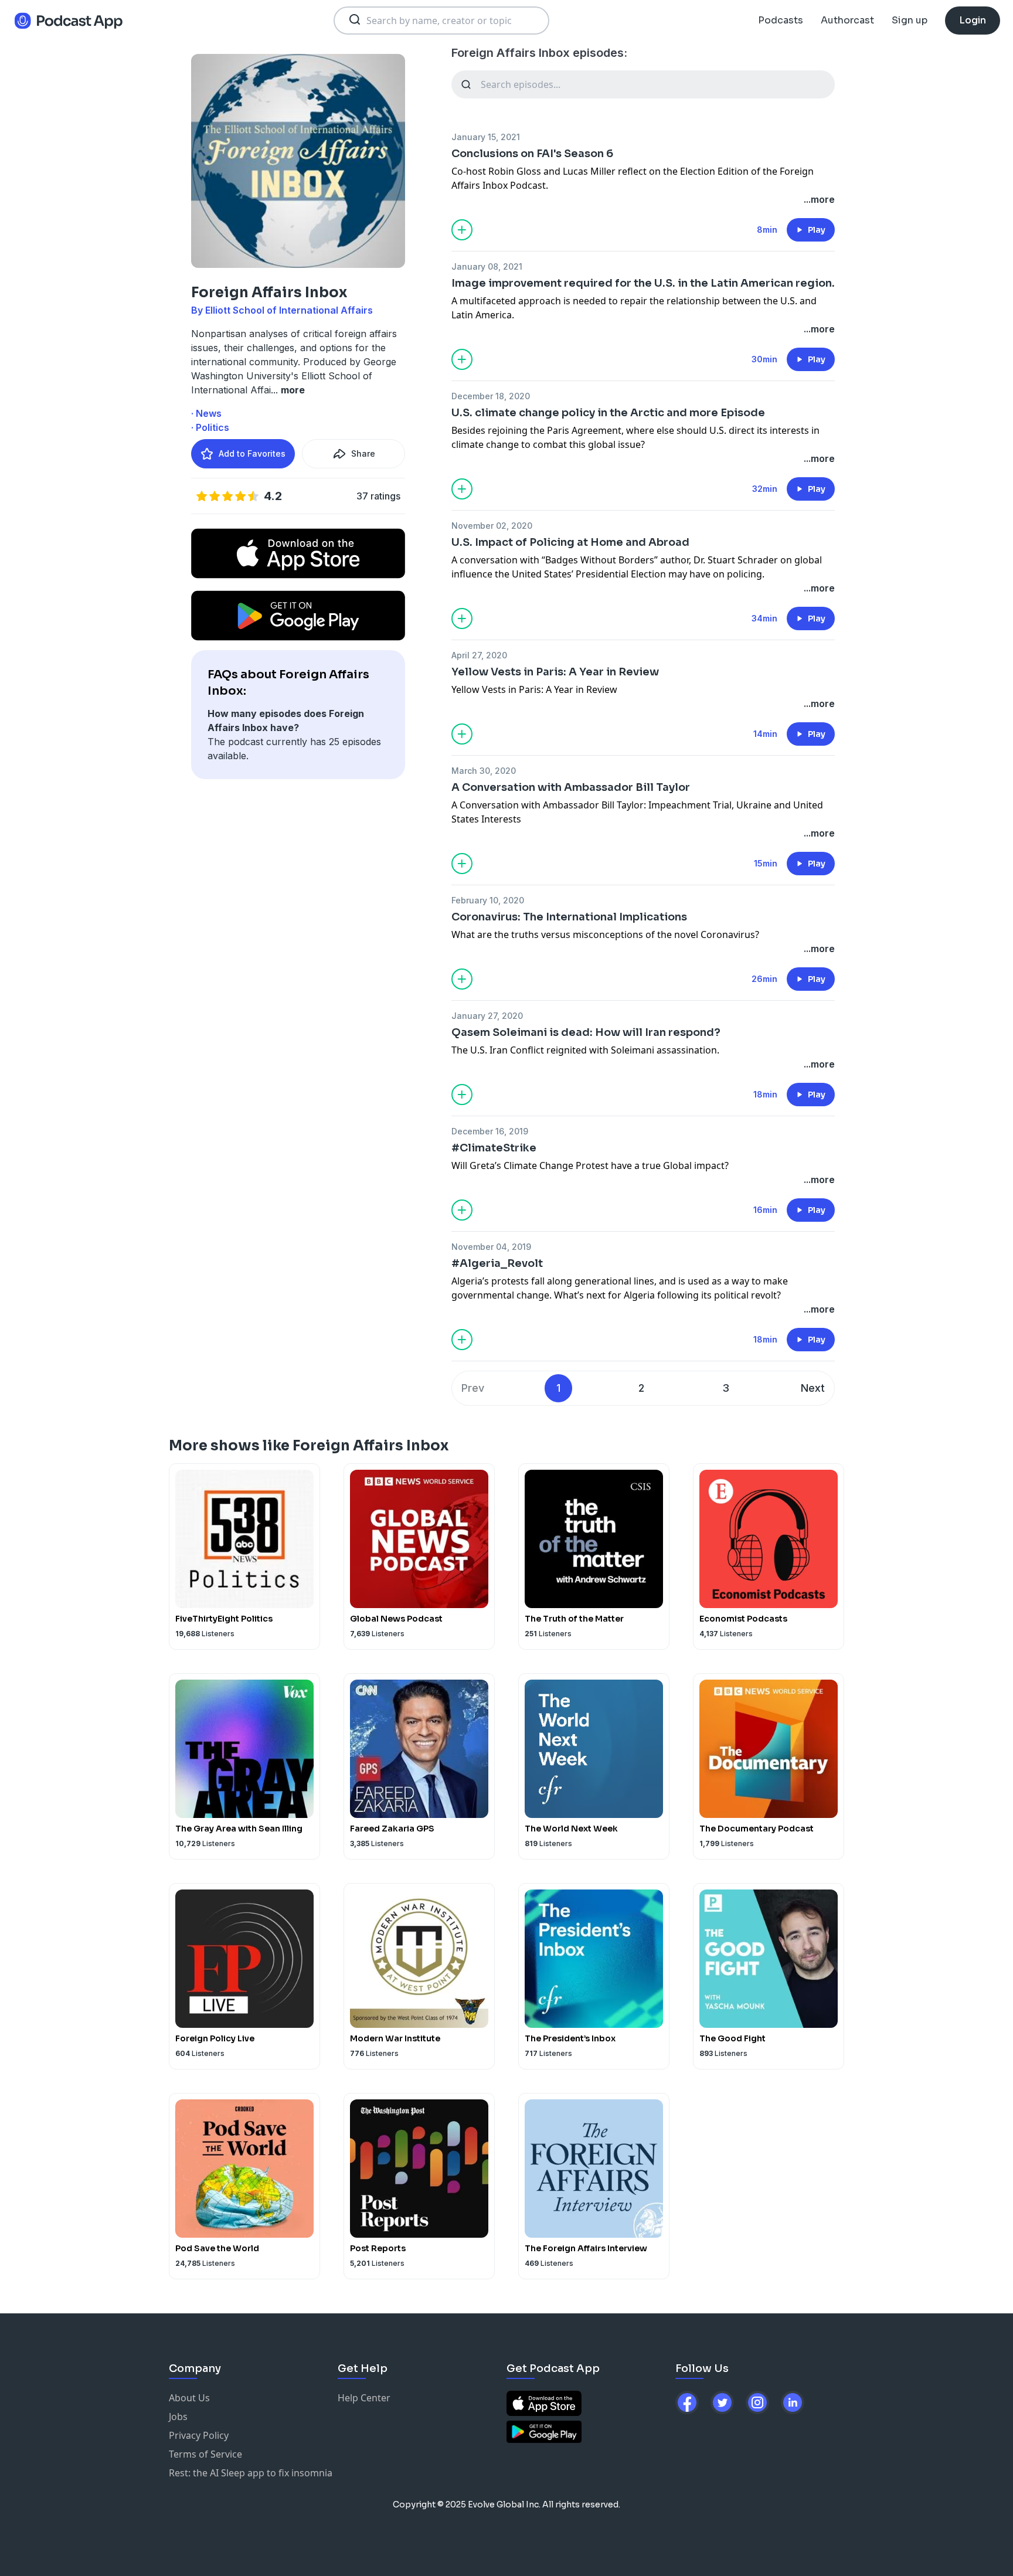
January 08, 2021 (487, 266)
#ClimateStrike (494, 1148)
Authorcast (847, 20)
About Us (189, 2398)
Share (363, 453)
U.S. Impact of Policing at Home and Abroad (570, 542)
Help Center (364, 2398)
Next (813, 1388)
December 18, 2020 (491, 396)
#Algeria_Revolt (497, 1263)
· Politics (210, 427)
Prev (473, 1388)
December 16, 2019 (490, 1131)
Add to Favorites (252, 453)
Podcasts (781, 20)
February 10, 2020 (488, 900)
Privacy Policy (199, 2435)
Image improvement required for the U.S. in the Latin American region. (643, 283)
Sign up (910, 20)
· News (206, 413)
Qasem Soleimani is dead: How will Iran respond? (586, 1032)
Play (817, 230)
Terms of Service (205, 2454)
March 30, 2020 (484, 771)
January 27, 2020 (487, 1016)
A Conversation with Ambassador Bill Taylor (571, 787)
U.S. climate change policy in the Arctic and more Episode (608, 413)
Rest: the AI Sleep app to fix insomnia (251, 2473)
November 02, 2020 (492, 526)
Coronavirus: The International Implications (569, 917)
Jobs (178, 2417)
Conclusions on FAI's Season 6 (532, 154)
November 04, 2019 (491, 1247)
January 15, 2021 (486, 137)
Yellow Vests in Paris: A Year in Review (555, 672)
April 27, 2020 (479, 655)
